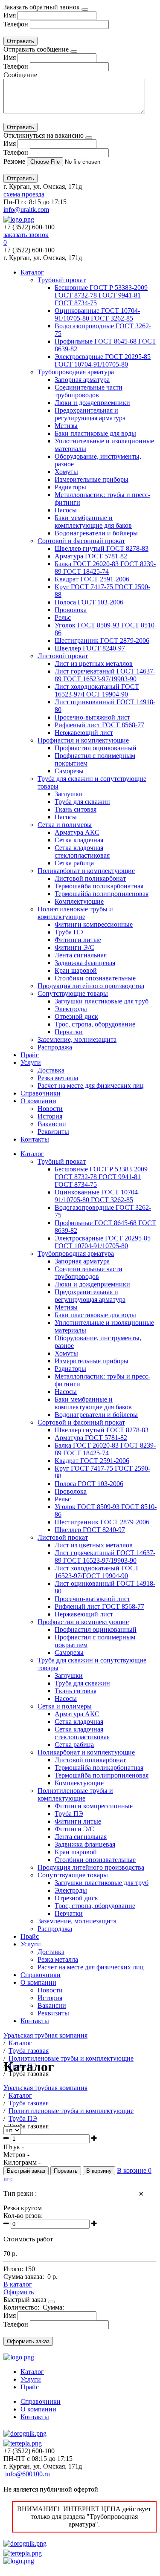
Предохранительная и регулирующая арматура (90, 414)
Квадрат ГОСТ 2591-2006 (92, 579)
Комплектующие (79, 901)
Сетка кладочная (79, 840)
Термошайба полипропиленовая (102, 894)
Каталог (32, 272)
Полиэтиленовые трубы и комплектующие (75, 913)
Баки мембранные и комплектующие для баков (93, 522)
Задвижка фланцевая (85, 963)
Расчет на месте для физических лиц (91, 1086)
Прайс (30, 1055)
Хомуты (66, 472)
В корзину (99, 2171)
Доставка (51, 1070)
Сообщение (20, 75)
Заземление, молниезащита (77, 1039)
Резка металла (58, 1078)
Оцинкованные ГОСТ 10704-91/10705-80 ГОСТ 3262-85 (97, 314)
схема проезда (24, 194)
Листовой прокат (63, 656)
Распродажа (55, 1047)
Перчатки (69, 1032)
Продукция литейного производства (91, 986)
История (50, 1116)
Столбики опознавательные (95, 978)
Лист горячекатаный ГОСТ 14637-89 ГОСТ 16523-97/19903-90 (105, 675)
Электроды (71, 1009)
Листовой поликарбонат (90, 878)
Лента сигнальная (81, 955)
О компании (38, 1101)
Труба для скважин (82, 802)
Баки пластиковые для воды (95, 433)
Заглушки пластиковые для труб (102, 1001)
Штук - (14, 2147)
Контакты (35, 1139)
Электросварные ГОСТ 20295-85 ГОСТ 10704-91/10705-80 (103, 360)
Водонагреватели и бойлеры (96, 533)
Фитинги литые (78, 940)
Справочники (41, 1093)
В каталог (18, 2284)
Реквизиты (53, 1132)
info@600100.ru (28, 2474)
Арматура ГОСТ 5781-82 (91, 556)
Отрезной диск (76, 1016)
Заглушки (69, 794)
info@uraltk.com (26, 210)
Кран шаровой (76, 970)
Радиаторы (70, 487)
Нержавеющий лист (84, 733)
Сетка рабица (74, 863)
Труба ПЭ (69, 932)
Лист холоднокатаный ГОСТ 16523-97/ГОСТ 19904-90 (97, 690)
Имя (10, 15)
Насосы (66, 510)
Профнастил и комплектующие (83, 740)
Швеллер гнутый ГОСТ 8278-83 (102, 548)
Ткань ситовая (76, 809)
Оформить (19, 2292)
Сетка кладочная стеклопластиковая (82, 851)
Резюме (15, 161)
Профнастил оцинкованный (96, 748)
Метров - (16, 2155)
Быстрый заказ (26, 2171)
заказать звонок (26, 235)
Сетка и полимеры (65, 825)
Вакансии (52, 1124)
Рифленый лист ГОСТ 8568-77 (99, 725)
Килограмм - (22, 2162)
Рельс (63, 617)
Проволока (71, 610)
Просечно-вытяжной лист (92, 717)
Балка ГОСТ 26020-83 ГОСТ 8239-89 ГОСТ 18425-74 (105, 568)
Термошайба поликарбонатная (99, 886)
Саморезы (69, 771)
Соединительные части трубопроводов (89, 391)
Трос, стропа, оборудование (95, 1024)
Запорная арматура (82, 380)
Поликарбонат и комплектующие (86, 871)
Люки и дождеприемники (92, 403)
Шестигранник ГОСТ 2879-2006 (102, 640)
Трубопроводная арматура (76, 372)
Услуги (31, 1062)
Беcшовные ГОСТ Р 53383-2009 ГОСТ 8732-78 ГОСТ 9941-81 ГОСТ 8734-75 (101, 295)
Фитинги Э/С (74, 947)
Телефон (16, 24)
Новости (50, 1109)
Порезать (66, 2171)
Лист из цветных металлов (94, 664)
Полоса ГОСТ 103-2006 (89, 602)
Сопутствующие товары (73, 993)
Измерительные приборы (92, 479)
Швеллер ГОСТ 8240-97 (90, 648)
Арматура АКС (77, 832)
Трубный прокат (62, 280)
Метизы (66, 426)
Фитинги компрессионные (94, 924)
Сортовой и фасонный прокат (81, 541)
